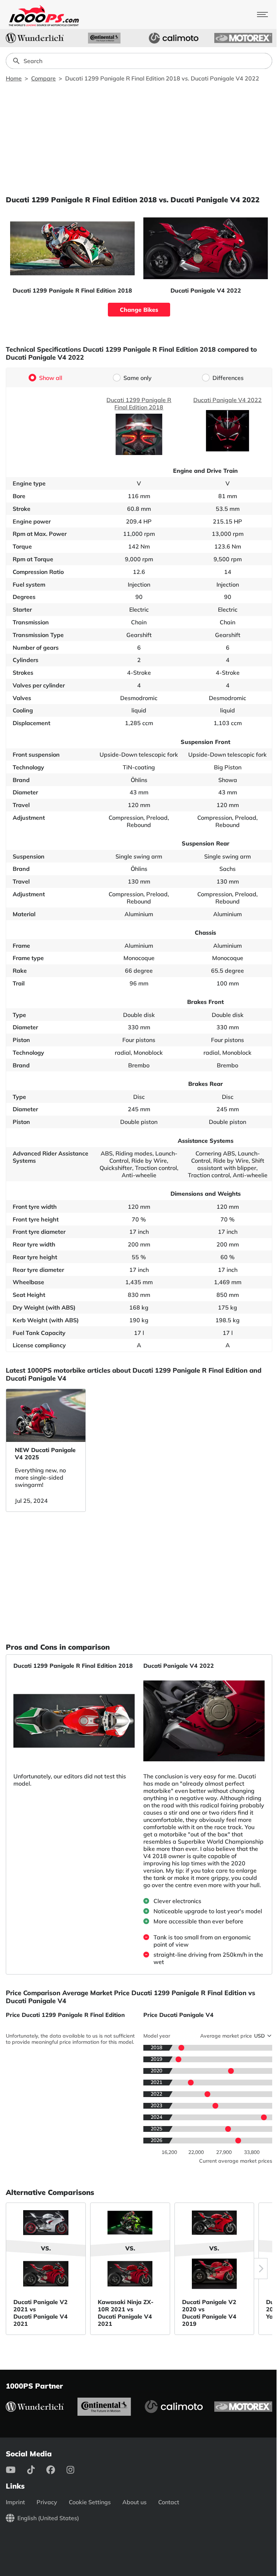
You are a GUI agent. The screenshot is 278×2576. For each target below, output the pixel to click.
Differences (228, 378)
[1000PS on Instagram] (76, 2470)
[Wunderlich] (35, 38)
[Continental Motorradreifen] (104, 38)
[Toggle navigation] (262, 15)
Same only (138, 378)
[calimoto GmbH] (174, 38)
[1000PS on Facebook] (56, 2470)
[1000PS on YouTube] (16, 2470)
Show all (51, 378)
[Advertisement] (139, 138)
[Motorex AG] (243, 38)
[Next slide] (261, 2269)
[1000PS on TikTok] (37, 2470)
